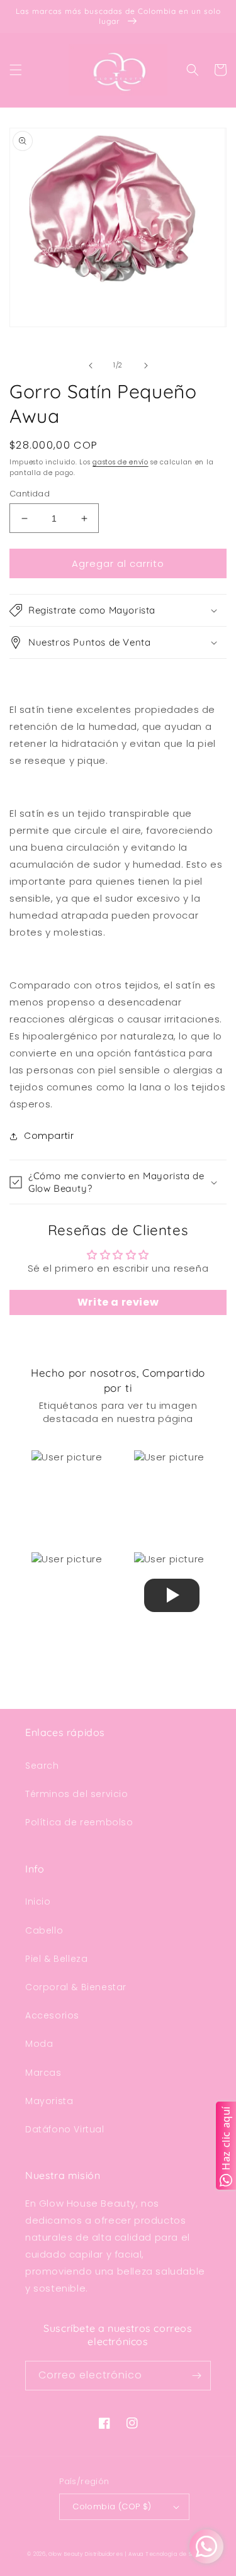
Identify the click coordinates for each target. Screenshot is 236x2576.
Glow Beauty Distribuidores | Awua (97, 2554)
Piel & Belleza (56, 1959)
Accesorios (52, 2015)
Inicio (38, 1901)
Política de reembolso (79, 1822)
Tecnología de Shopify (177, 2554)
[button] (16, 70)
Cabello (44, 1930)
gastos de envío (121, 462)
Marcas (43, 2073)
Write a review (118, 1302)
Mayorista (49, 2101)
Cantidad (30, 494)
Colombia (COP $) (112, 2506)
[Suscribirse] (196, 2376)
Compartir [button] (49, 1136)
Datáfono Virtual (65, 2129)
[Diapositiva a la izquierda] (91, 366)
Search (42, 1766)
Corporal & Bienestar (76, 1987)
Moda (39, 2044)
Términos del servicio (77, 1794)
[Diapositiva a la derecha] (146, 366)
